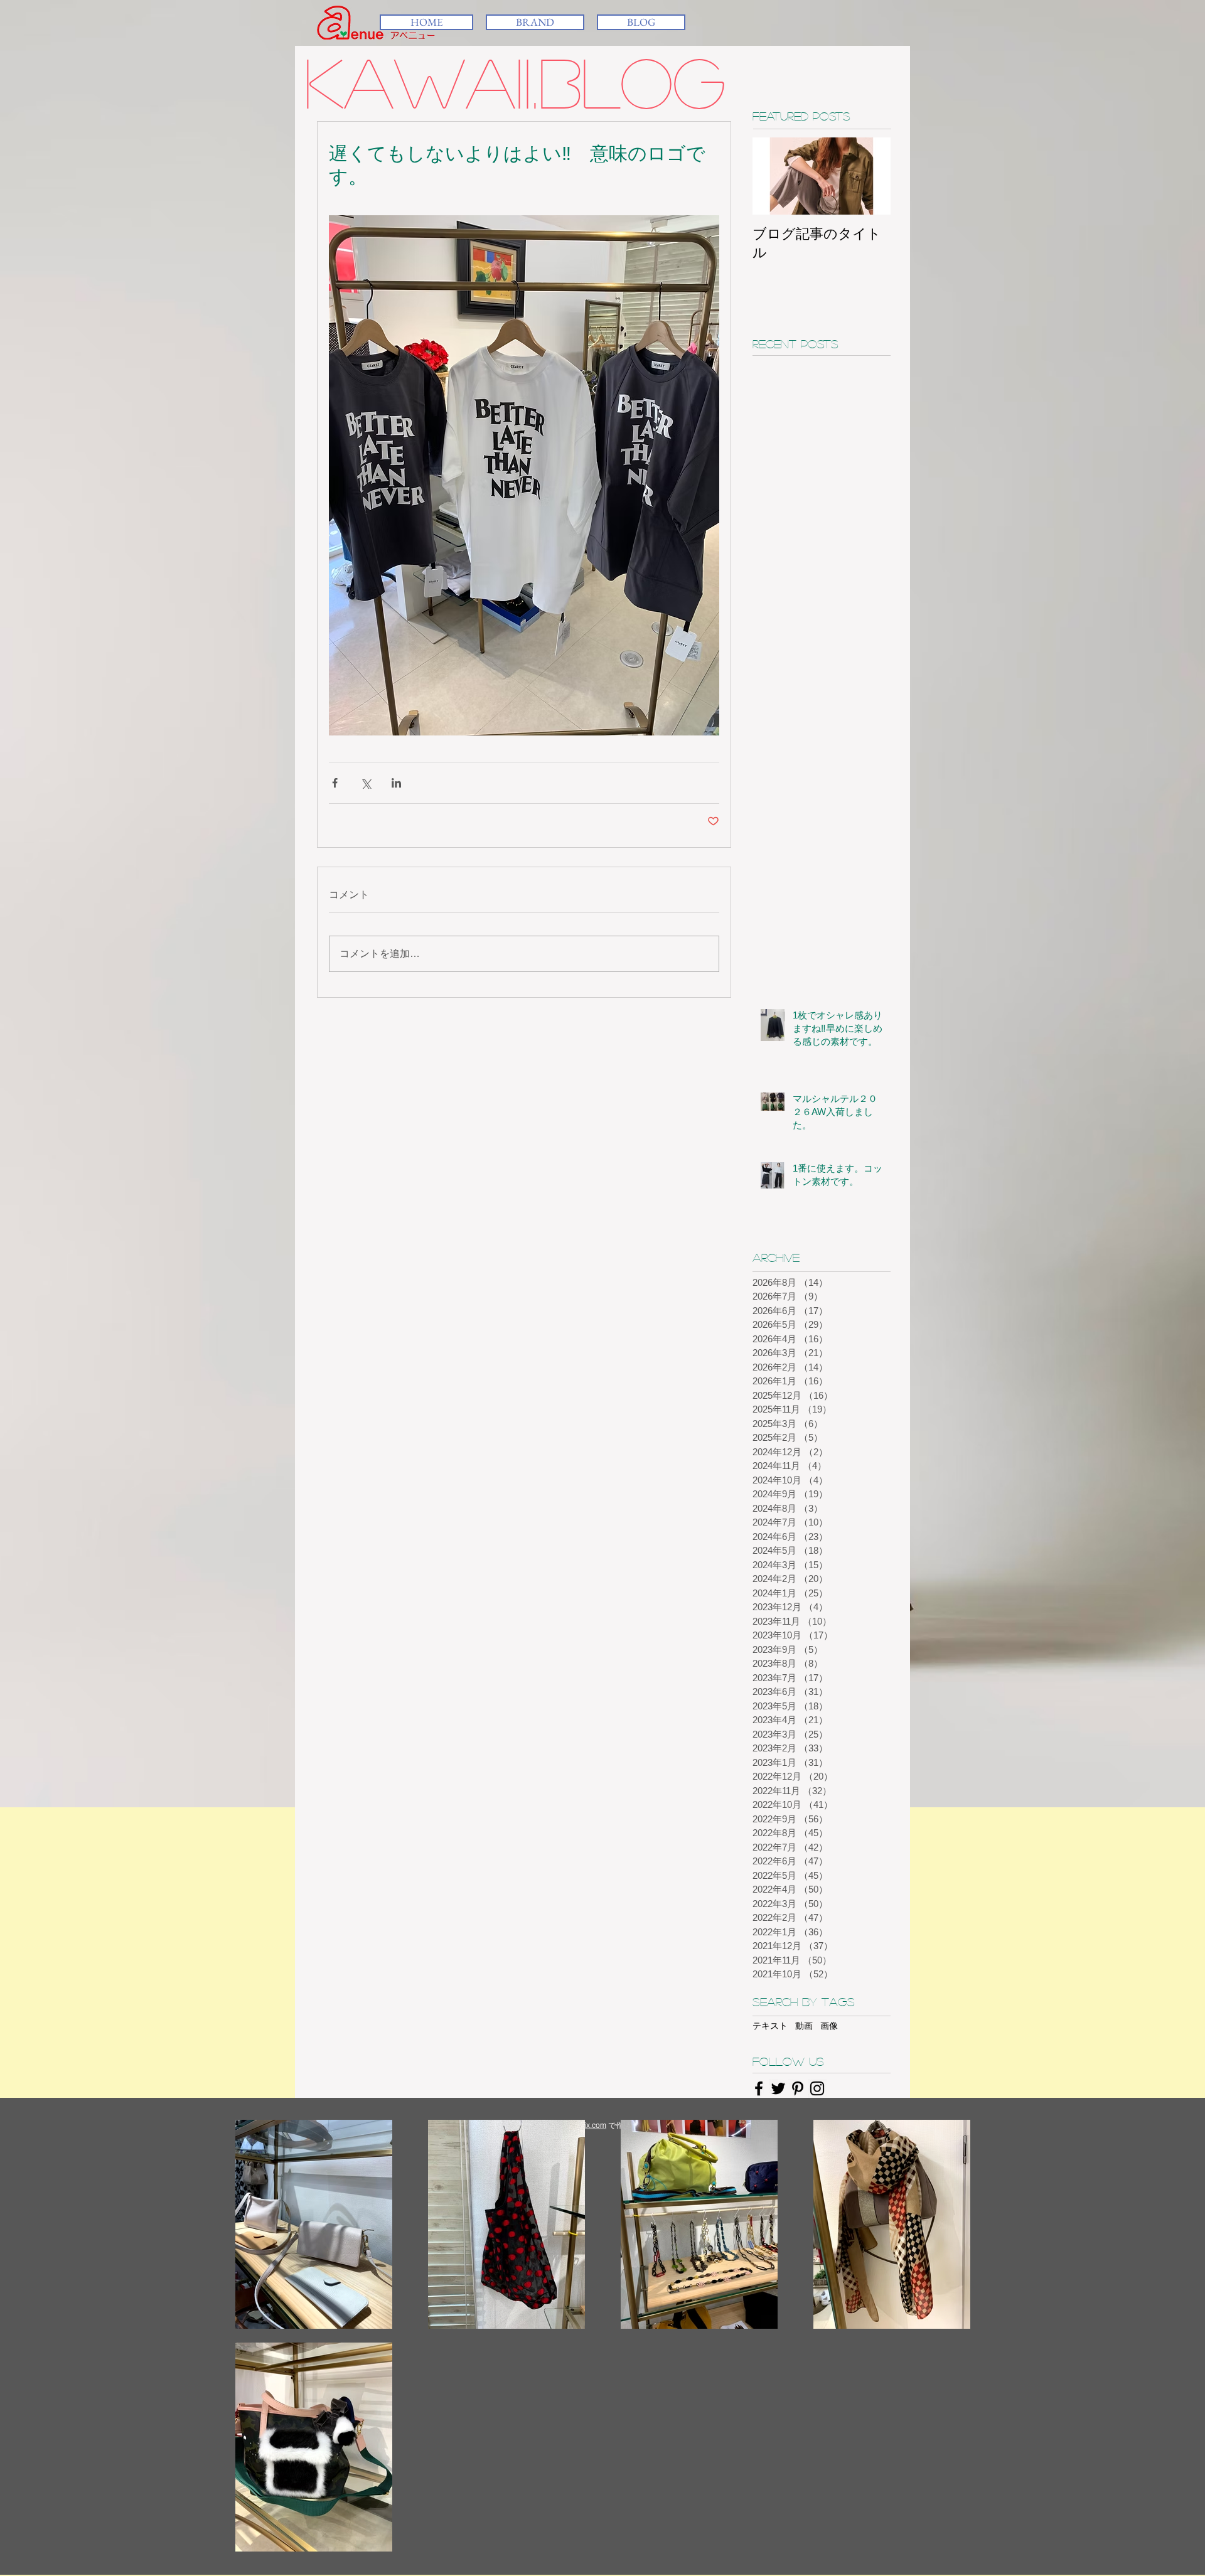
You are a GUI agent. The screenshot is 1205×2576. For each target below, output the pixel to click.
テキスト (770, 2026)
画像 (829, 2026)
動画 (804, 2026)
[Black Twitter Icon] (778, 2088)
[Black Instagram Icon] (817, 2088)
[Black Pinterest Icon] (798, 2088)
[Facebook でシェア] (335, 783)
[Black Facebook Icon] (759, 2088)
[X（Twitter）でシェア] (366, 783)
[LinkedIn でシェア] (396, 783)
